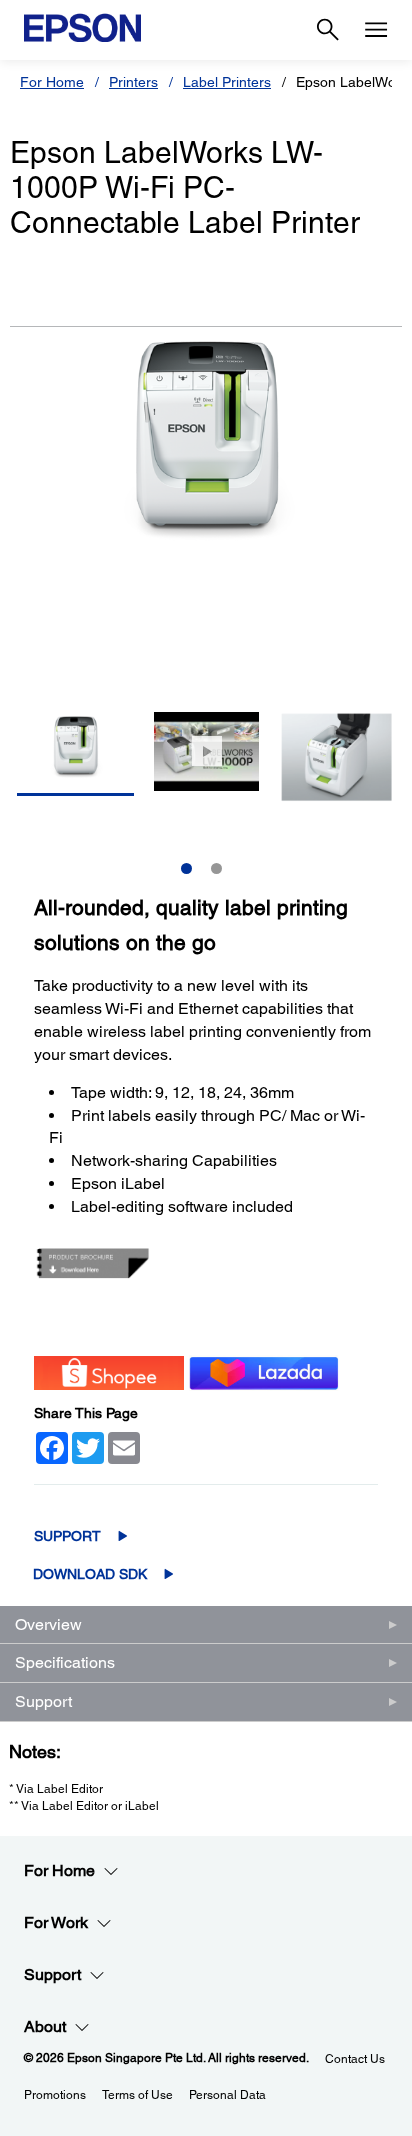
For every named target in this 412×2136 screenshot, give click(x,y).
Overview (48, 1624)
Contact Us (355, 2059)
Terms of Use (137, 2095)
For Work (56, 1922)
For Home (52, 82)
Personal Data (227, 2095)
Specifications (65, 1662)
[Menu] (376, 30)
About (45, 2026)
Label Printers (227, 82)
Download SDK (90, 1574)
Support (67, 1536)
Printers (133, 82)
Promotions (55, 2095)
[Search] (328, 30)
